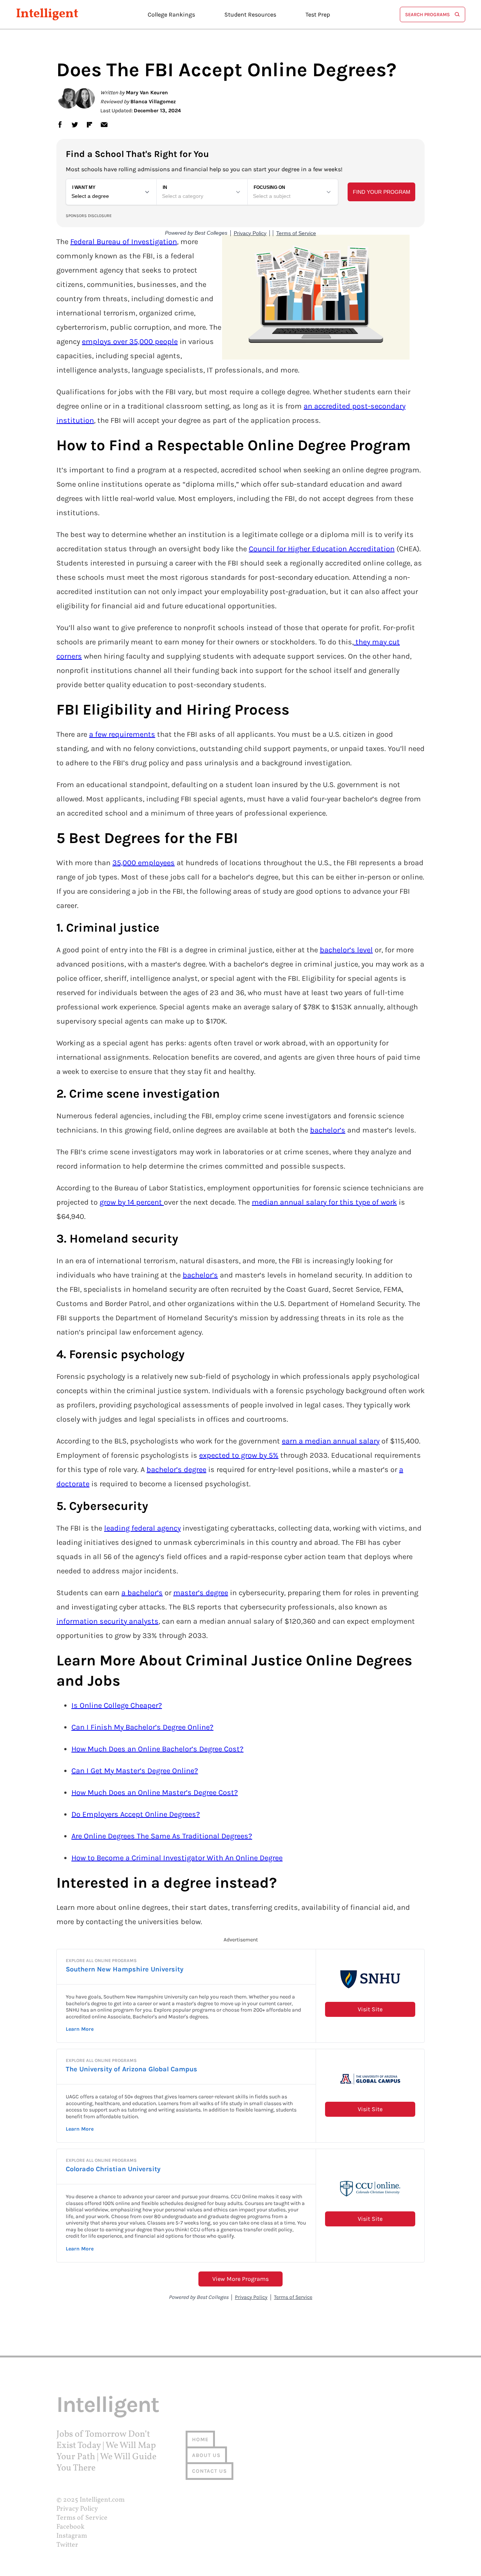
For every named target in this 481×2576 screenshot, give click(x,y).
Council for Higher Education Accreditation (322, 549)
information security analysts (107, 1621)
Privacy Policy (77, 2509)
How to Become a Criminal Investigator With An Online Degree (177, 1858)
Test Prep (318, 14)
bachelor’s (328, 1130)
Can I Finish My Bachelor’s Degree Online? (142, 1727)
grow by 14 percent (132, 1202)
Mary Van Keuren (147, 93)
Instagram (72, 2536)
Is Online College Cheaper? (117, 1705)
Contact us (209, 2471)
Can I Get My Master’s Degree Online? (135, 1771)
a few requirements (122, 734)
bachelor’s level (346, 950)
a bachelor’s (142, 1593)
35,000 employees (144, 863)
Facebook (70, 2527)
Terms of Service (82, 2518)
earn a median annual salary (331, 1441)
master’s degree (201, 1593)
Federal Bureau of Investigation (124, 242)
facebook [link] (60, 124)
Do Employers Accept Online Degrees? (136, 1814)
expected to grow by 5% (239, 1455)
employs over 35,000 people (130, 342)
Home (200, 2440)
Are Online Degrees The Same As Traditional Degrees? (162, 1836)
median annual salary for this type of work (324, 1202)
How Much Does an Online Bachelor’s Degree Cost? (157, 1749)
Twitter (67, 2545)
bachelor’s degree (176, 1470)
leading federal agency (142, 1528)
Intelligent (47, 14)
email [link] (104, 124)
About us (206, 2455)
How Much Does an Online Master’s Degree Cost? (155, 1792)
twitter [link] (75, 124)
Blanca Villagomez (153, 102)
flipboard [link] (89, 124)
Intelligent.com (102, 2500)
